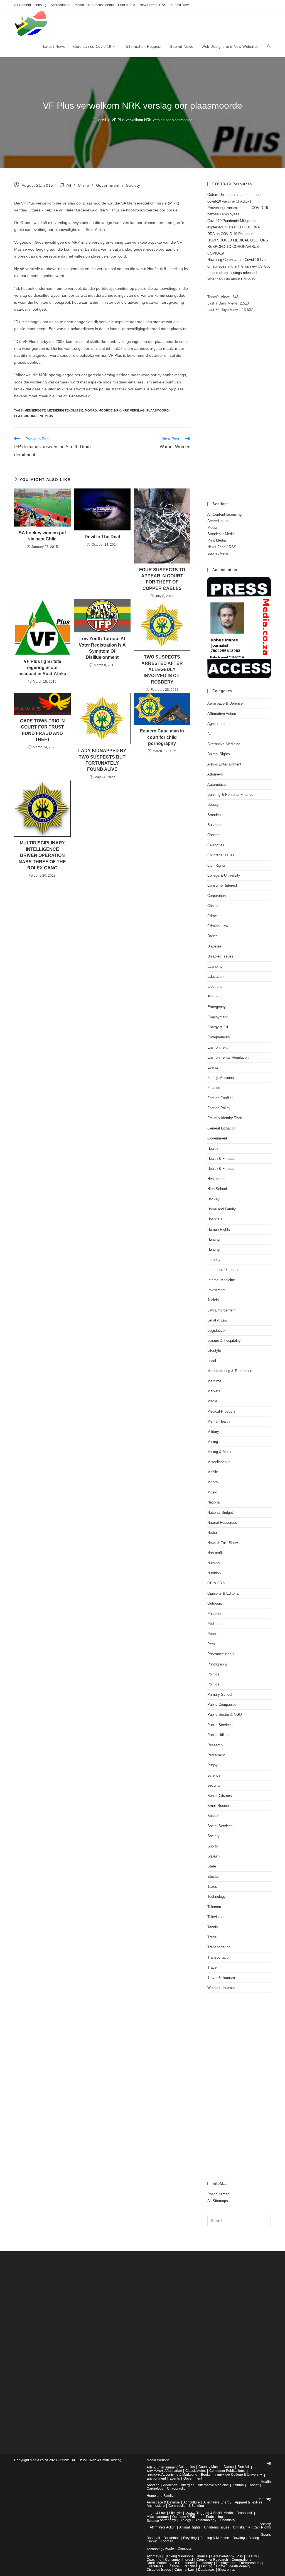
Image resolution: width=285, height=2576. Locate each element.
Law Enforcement (221, 1310)
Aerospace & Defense (225, 703)
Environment (218, 1047)
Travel (212, 1967)
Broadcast (216, 815)
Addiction (170, 2485)
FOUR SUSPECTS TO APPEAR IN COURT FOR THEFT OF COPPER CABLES (162, 579)
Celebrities (216, 845)
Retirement (216, 1755)
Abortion (153, 2485)
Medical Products (221, 1411)
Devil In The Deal (102, 537)
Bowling (239, 2538)
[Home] (94, 120)
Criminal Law (218, 926)
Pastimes (215, 1614)
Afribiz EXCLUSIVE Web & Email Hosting (90, 2460)
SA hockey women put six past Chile (42, 536)
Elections (215, 987)
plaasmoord (158, 410)
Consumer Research (212, 2560)
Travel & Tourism (221, 1978)
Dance (212, 936)
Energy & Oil (218, 1027)
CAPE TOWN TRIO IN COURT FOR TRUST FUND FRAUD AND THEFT (42, 730)
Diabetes (214, 946)
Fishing (207, 2566)
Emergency (217, 1007)
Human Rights (219, 1229)
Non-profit (215, 1553)
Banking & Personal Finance (230, 795)
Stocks (213, 1876)
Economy (215, 967)
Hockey (213, 1199)
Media (79, 5)
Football (167, 2541)
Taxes (212, 1887)
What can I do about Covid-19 (231, 279)
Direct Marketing (159, 2563)
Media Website (158, 2460)
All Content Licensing (30, 5)
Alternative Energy (217, 2502)
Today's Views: (220, 297)
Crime (84, 185)
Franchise (190, 2566)
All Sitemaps (218, 2201)
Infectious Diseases (223, 1270)
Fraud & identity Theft (225, 1118)
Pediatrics (215, 1624)
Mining (213, 1442)
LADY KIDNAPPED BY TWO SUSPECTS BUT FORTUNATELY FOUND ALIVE (102, 760)
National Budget (220, 1513)
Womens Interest (221, 1988)
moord (91, 410)
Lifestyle (214, 1351)
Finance (214, 1088)
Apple (169, 2548)
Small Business (220, 1806)
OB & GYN (216, 1583)
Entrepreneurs (219, 1037)
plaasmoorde (26, 416)
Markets (214, 1391)
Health (212, 1149)
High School (217, 1189)
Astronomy (168, 2520)
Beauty (213, 805)
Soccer (213, 1816)
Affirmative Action (222, 714)
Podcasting (214, 2517)
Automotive (217, 785)
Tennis (213, 1927)
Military (213, 1432)
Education (215, 977)
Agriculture (216, 724)
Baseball (153, 2538)
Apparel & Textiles (249, 2502)
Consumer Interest (222, 885)
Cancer (213, 835)
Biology (185, 2520)
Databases (206, 2570)
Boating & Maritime (215, 2538)
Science (214, 1775)
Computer (185, 2548)
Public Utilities (219, 1735)
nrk (117, 410)
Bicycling (190, 2538)
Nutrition (214, 1573)
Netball (213, 1533)
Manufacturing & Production (230, 1371)
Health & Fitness (221, 1159)
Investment (216, 1290)
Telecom (214, 1907)
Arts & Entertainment (224, 764)
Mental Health (218, 1421)
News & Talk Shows (223, 1543)
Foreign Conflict (220, 1098)
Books (206, 2475)
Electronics (227, 2570)
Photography (218, 1664)
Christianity (241, 2527)
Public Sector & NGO (225, 1715)
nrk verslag (134, 410)
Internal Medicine (221, 1280)
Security (214, 1785)
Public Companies (222, 1705)
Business (215, 825)
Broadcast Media (101, 5)
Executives (155, 2566)
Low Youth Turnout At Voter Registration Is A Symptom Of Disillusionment (102, 648)
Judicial (213, 1300)
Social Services (220, 1826)
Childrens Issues (221, 855)
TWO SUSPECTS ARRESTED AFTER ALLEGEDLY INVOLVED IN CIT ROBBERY (162, 669)
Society (133, 185)
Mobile (213, 1472)
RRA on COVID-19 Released (230, 234)
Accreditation (61, 5)
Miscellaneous (219, 1462)
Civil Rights (217, 865)
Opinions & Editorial (223, 1593)
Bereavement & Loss (227, 2556)
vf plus (46, 416)
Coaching (154, 2560)
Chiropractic (176, 2488)
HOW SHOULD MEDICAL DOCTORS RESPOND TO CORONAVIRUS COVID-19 (238, 247)
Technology (217, 1897)
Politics (213, 1674)
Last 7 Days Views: (224, 303)
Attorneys (215, 774)
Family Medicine (221, 1078)
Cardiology (155, 2488)
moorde (105, 410)
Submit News (180, 5)
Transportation (219, 1947)
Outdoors (215, 1603)
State (212, 1866)
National (214, 1502)
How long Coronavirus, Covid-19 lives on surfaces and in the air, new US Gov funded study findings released (239, 266)
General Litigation (221, 1128)
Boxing (254, 2538)
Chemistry (228, 2520)
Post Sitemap (218, 2194)
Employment (218, 1017)
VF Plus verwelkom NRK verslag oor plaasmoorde (152, 120)
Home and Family (222, 1209)
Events (213, 1067)
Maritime (214, 1381)
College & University (224, 875)
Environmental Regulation (228, 1057)
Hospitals (215, 1219)
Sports (213, 1846)
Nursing (213, 1563)
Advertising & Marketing (179, 2475)
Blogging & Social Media (214, 2513)
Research (215, 1745)
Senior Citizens (220, 1796)
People (213, 1634)
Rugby (212, 1765)
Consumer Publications (227, 2471)
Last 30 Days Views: (225, 310)
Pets (211, 1644)
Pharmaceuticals (221, 1654)
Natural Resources (222, 1523)
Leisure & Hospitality (224, 1341)
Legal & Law (217, 1320)
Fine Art (243, 2467)
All (69, 185)
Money (213, 1482)
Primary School (220, 1695)
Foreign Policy (219, 1108)
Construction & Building (186, 2506)
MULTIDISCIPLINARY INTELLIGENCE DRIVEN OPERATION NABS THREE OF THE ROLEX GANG (42, 855)
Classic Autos (196, 2471)
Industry (214, 1260)
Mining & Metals (220, 1452)
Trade (212, 1937)
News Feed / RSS (153, 5)
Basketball (172, 2538)
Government (108, 185)
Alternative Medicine (224, 744)
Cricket (213, 906)
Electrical (215, 997)
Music (212, 1492)
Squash (213, 1856)
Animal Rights (219, 754)
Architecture (156, 2506)
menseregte (35, 410)
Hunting (213, 1239)
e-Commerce (185, 2563)
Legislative (216, 1331)
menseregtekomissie (65, 410)
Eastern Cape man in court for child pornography (162, 737)
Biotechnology (205, 2520)
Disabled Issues (220, 956)
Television (215, 1917)
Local (212, 1361)
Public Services (220, 1725)
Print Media (127, 5)
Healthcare (216, 1179)
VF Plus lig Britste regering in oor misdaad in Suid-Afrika (42, 668)
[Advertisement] (239, 408)
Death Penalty (239, 2566)
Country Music (209, 2467)
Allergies (188, 2485)
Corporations (218, 896)
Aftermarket (173, 2471)
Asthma (238, 2485)
